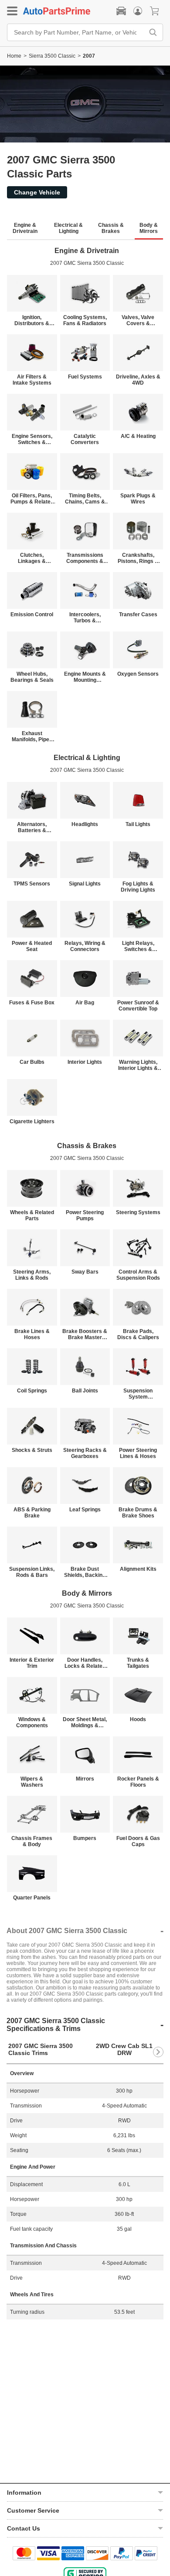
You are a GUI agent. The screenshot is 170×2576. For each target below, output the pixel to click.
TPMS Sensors (32, 884)
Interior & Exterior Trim (32, 1663)
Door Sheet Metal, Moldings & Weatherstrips (85, 1722)
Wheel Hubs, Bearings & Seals (32, 677)
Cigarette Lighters (32, 1121)
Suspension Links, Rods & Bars (32, 1572)
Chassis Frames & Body (32, 1841)
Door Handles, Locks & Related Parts (85, 1663)
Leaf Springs (85, 1510)
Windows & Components (32, 1722)
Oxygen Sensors (138, 674)
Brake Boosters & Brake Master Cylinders (85, 1334)
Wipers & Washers (32, 1782)
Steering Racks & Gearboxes (85, 1453)
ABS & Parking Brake (32, 1513)
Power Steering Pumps (85, 1215)
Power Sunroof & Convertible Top (138, 1006)
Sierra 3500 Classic (52, 56)
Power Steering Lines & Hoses (138, 1453)
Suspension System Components (138, 1394)
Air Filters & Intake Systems (32, 380)
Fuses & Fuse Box (32, 1003)
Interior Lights (85, 1062)
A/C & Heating (138, 436)
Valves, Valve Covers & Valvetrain (138, 320)
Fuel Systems (85, 377)
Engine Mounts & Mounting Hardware (85, 677)
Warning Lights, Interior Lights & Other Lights (138, 1065)
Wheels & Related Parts (32, 1215)
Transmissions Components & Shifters (85, 558)
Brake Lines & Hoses (32, 1334)
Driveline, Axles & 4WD (138, 380)
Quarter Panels (32, 1898)
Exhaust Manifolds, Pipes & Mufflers (32, 736)
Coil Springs (32, 1391)
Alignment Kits (138, 1569)
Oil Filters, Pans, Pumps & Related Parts (32, 499)
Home (14, 56)
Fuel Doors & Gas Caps (138, 1841)
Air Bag (85, 1003)
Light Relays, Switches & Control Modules (138, 946)
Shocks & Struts (32, 1450)
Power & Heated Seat (32, 946)
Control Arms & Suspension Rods (138, 1275)
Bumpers (85, 1838)
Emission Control (32, 614)
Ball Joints (85, 1391)
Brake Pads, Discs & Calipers (138, 1334)
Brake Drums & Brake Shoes (138, 1513)
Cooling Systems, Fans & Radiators (85, 320)
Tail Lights (138, 824)
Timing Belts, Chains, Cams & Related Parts (85, 499)
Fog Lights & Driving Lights (138, 887)
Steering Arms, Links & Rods (32, 1275)
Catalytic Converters (85, 439)
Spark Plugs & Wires (138, 499)
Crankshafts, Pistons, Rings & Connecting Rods (138, 558)
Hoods (138, 1719)
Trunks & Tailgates (138, 1663)
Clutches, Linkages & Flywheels (32, 558)
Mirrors (85, 1779)
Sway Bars (85, 1272)
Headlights (85, 824)
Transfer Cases (138, 614)
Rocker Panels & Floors (138, 1782)
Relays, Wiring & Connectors (85, 946)
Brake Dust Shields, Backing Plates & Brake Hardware (85, 1572)
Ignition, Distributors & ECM (32, 320)
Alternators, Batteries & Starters (32, 827)
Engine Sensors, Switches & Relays (32, 439)
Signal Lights (85, 884)
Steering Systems (138, 1212)
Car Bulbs (32, 1062)
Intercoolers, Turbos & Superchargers (85, 618)
